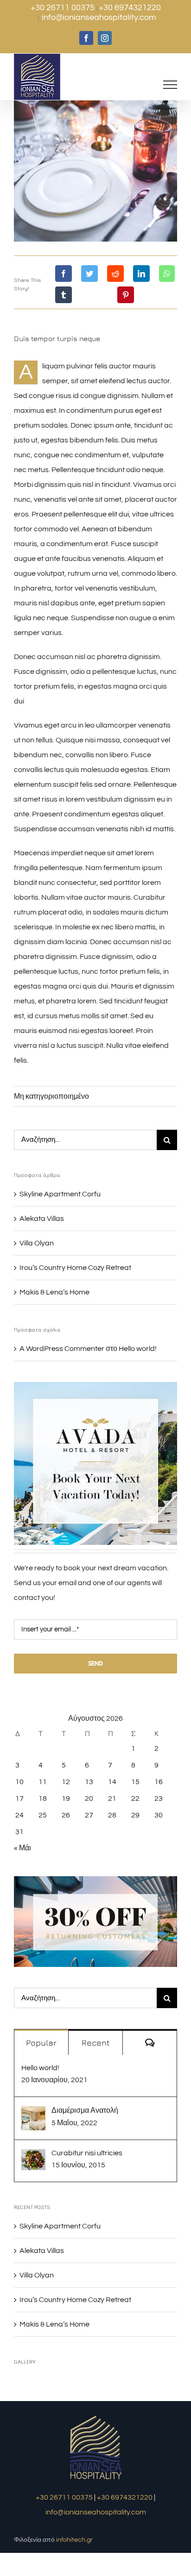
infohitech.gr (74, 2540)
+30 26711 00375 (64, 8)
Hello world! (138, 1349)
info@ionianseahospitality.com (99, 17)
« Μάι (22, 1848)
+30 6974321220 (130, 8)
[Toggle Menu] (170, 85)
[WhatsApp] (167, 274)
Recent (95, 2043)
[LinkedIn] (141, 274)
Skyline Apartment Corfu (60, 1194)
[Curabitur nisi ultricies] (33, 2157)
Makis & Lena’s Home (54, 1292)
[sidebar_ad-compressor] (95, 1386)
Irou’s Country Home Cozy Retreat (75, 1268)
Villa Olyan (37, 1243)
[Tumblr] (64, 295)
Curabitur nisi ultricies (87, 2153)
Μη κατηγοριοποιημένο (51, 1096)
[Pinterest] (126, 295)
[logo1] (96, 2417)
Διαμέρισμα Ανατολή (85, 2110)
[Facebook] (64, 274)
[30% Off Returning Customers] (95, 1880)
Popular (41, 2043)
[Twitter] (89, 274)
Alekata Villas (42, 1219)
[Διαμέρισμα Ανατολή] (33, 2114)
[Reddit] (115, 274)
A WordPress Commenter (62, 1349)
